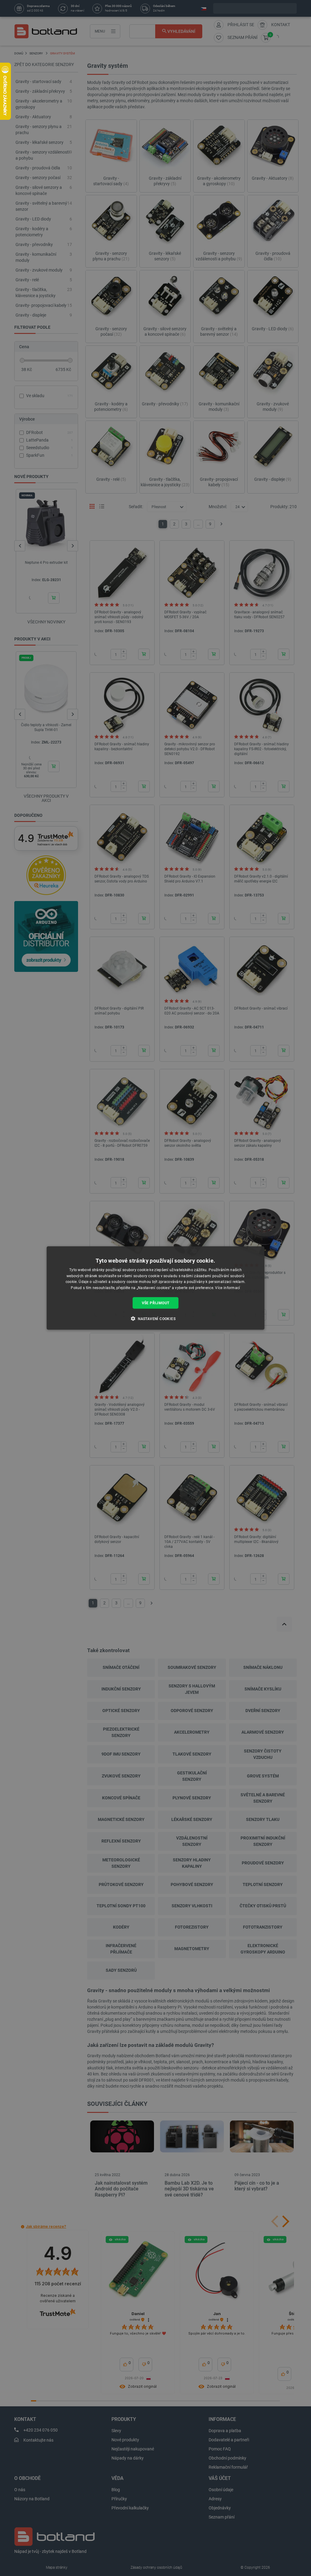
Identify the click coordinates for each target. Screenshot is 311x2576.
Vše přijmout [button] (156, 1303)
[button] (155, 1319)
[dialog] (156, 1288)
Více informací (227, 1288)
